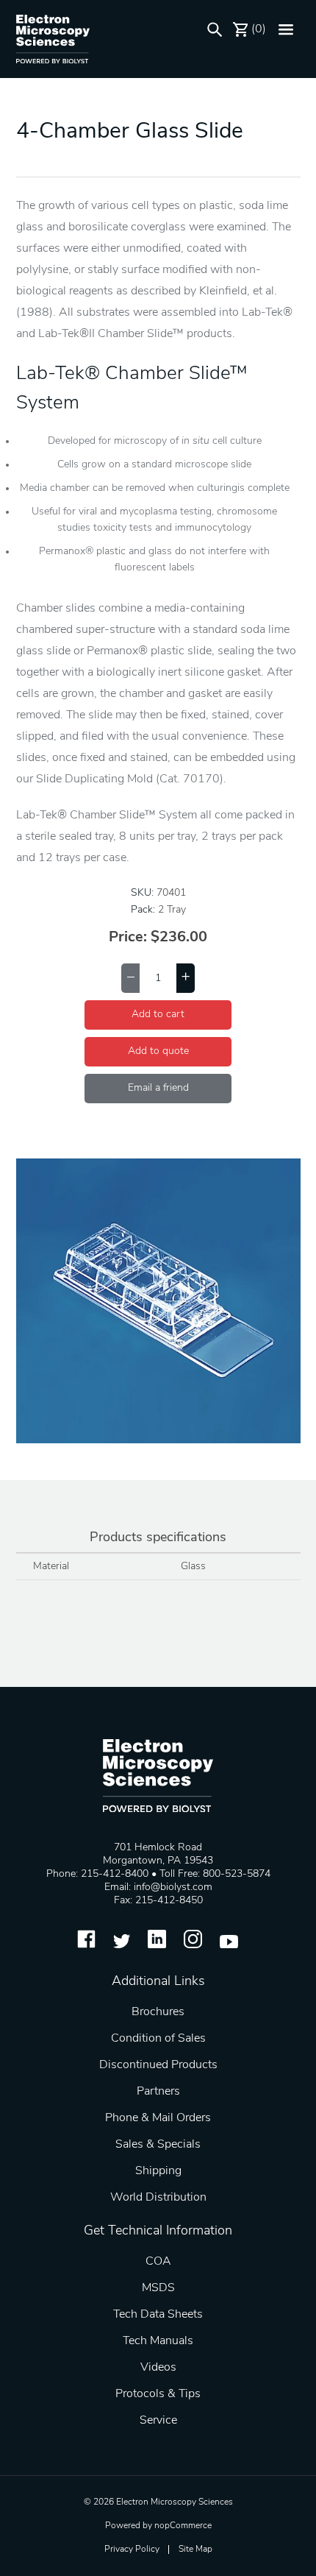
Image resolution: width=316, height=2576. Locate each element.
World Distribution (158, 2198)
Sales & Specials (158, 2145)
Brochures (158, 2012)
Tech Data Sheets (158, 2315)
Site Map (195, 2550)
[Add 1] (186, 978)
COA (158, 2262)
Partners (158, 2092)
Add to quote (158, 1051)
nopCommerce (183, 2526)
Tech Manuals (158, 2341)
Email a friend (158, 1088)
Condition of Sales (158, 2039)
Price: (128, 938)
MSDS (158, 2288)
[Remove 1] (130, 978)
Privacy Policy (132, 2550)
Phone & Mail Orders (158, 2118)
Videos (158, 2368)
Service (158, 2421)
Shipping (158, 2171)
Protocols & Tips (158, 2394)
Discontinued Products (158, 2065)
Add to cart (158, 1015)
